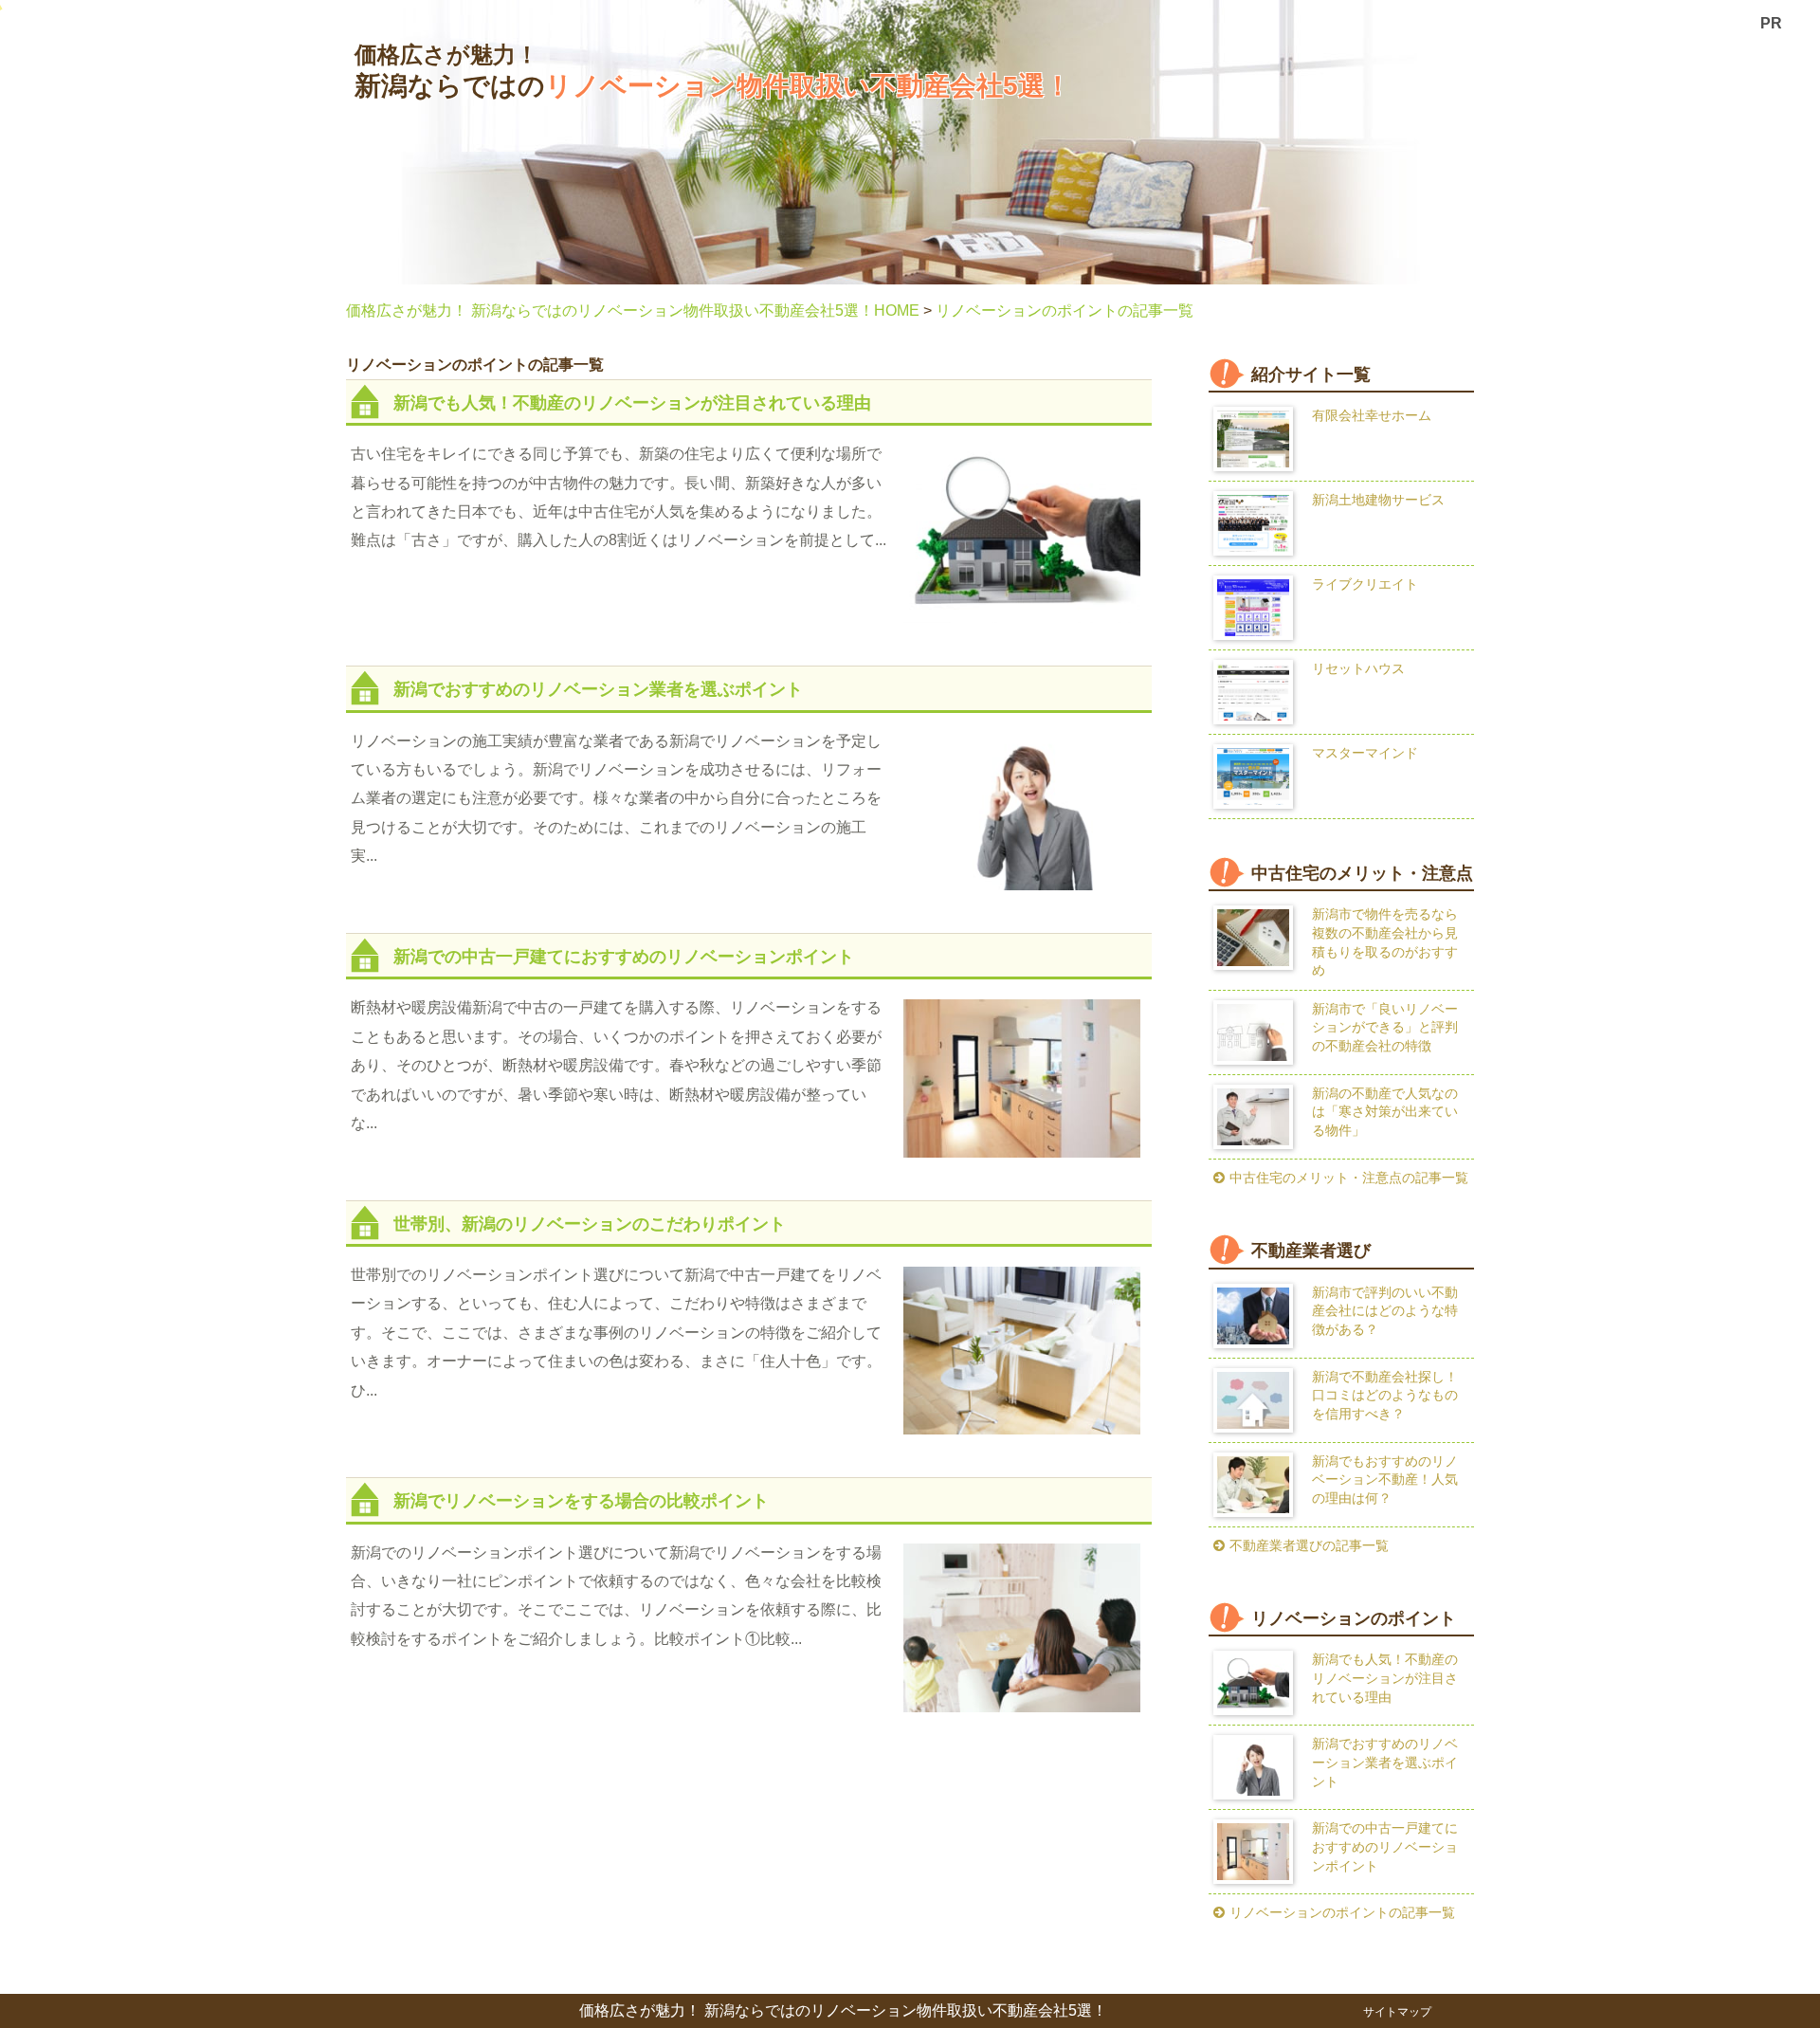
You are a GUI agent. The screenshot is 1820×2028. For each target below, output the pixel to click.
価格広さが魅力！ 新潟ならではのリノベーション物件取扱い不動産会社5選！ (843, 2011)
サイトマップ (1397, 2012)
